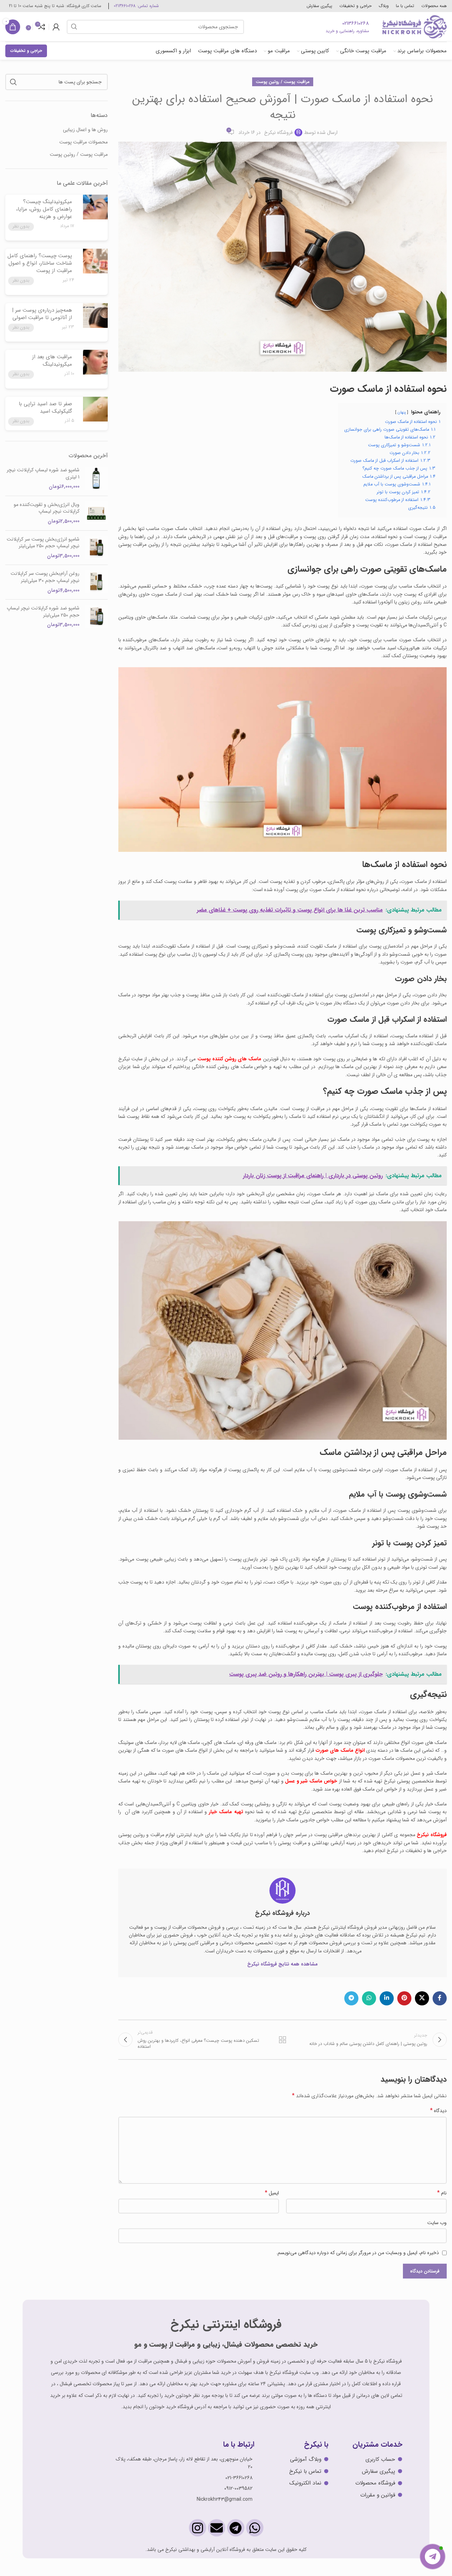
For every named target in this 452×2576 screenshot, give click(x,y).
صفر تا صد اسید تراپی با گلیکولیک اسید (45, 408)
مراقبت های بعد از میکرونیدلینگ (52, 361)
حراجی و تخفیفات (26, 51)
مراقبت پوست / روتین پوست (283, 82)
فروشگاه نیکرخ (278, 132)
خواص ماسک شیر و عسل (311, 1781)
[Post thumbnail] (94, 215)
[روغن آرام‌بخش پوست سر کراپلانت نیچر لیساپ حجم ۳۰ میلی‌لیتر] (96, 582)
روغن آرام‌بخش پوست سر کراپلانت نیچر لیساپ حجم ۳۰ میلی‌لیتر (45, 577)
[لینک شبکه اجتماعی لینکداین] (387, 1998)
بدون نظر (21, 226)
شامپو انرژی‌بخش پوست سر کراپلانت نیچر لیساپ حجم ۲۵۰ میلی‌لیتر (43, 543)
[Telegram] (236, 2528)
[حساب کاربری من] (56, 27)
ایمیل (272, 2193)
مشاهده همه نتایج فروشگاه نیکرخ (282, 1964)
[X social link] (422, 1998)
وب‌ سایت (437, 2223)
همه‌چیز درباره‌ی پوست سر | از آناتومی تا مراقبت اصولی (42, 314)
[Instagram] (198, 2528)
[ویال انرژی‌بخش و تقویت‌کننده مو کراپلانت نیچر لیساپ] (96, 513)
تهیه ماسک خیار (226, 1812)
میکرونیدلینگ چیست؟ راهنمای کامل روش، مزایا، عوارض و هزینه (44, 209)
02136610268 (356, 23)
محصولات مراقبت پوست (84, 142)
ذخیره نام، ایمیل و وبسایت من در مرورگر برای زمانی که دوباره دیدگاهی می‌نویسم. (358, 2253)
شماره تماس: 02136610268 (136, 6)
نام (442, 2193)
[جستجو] (74, 27)
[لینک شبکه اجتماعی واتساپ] (369, 1998)
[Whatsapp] (255, 2528)
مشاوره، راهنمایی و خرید (347, 31)
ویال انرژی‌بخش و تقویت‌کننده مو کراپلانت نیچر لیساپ (47, 508)
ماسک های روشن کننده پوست (230, 1059)
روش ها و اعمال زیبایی (85, 130)
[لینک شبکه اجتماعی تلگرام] (351, 1998)
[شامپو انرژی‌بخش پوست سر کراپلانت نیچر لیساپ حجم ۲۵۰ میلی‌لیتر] (96, 548)
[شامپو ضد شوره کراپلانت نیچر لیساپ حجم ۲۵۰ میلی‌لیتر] (96, 617)
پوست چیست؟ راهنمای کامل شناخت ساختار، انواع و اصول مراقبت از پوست (40, 263)
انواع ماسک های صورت (340, 1750)
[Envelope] (217, 2528)
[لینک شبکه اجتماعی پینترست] (404, 1998)
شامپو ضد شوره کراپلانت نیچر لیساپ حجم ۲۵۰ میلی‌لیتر (43, 612)
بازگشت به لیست (282, 2040)
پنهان (402, 412)
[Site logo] (414, 26)
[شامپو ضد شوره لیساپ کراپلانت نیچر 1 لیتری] (96, 479)
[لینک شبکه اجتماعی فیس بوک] (440, 1998)
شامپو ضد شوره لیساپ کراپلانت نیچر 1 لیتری (43, 474)
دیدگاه (438, 2111)
